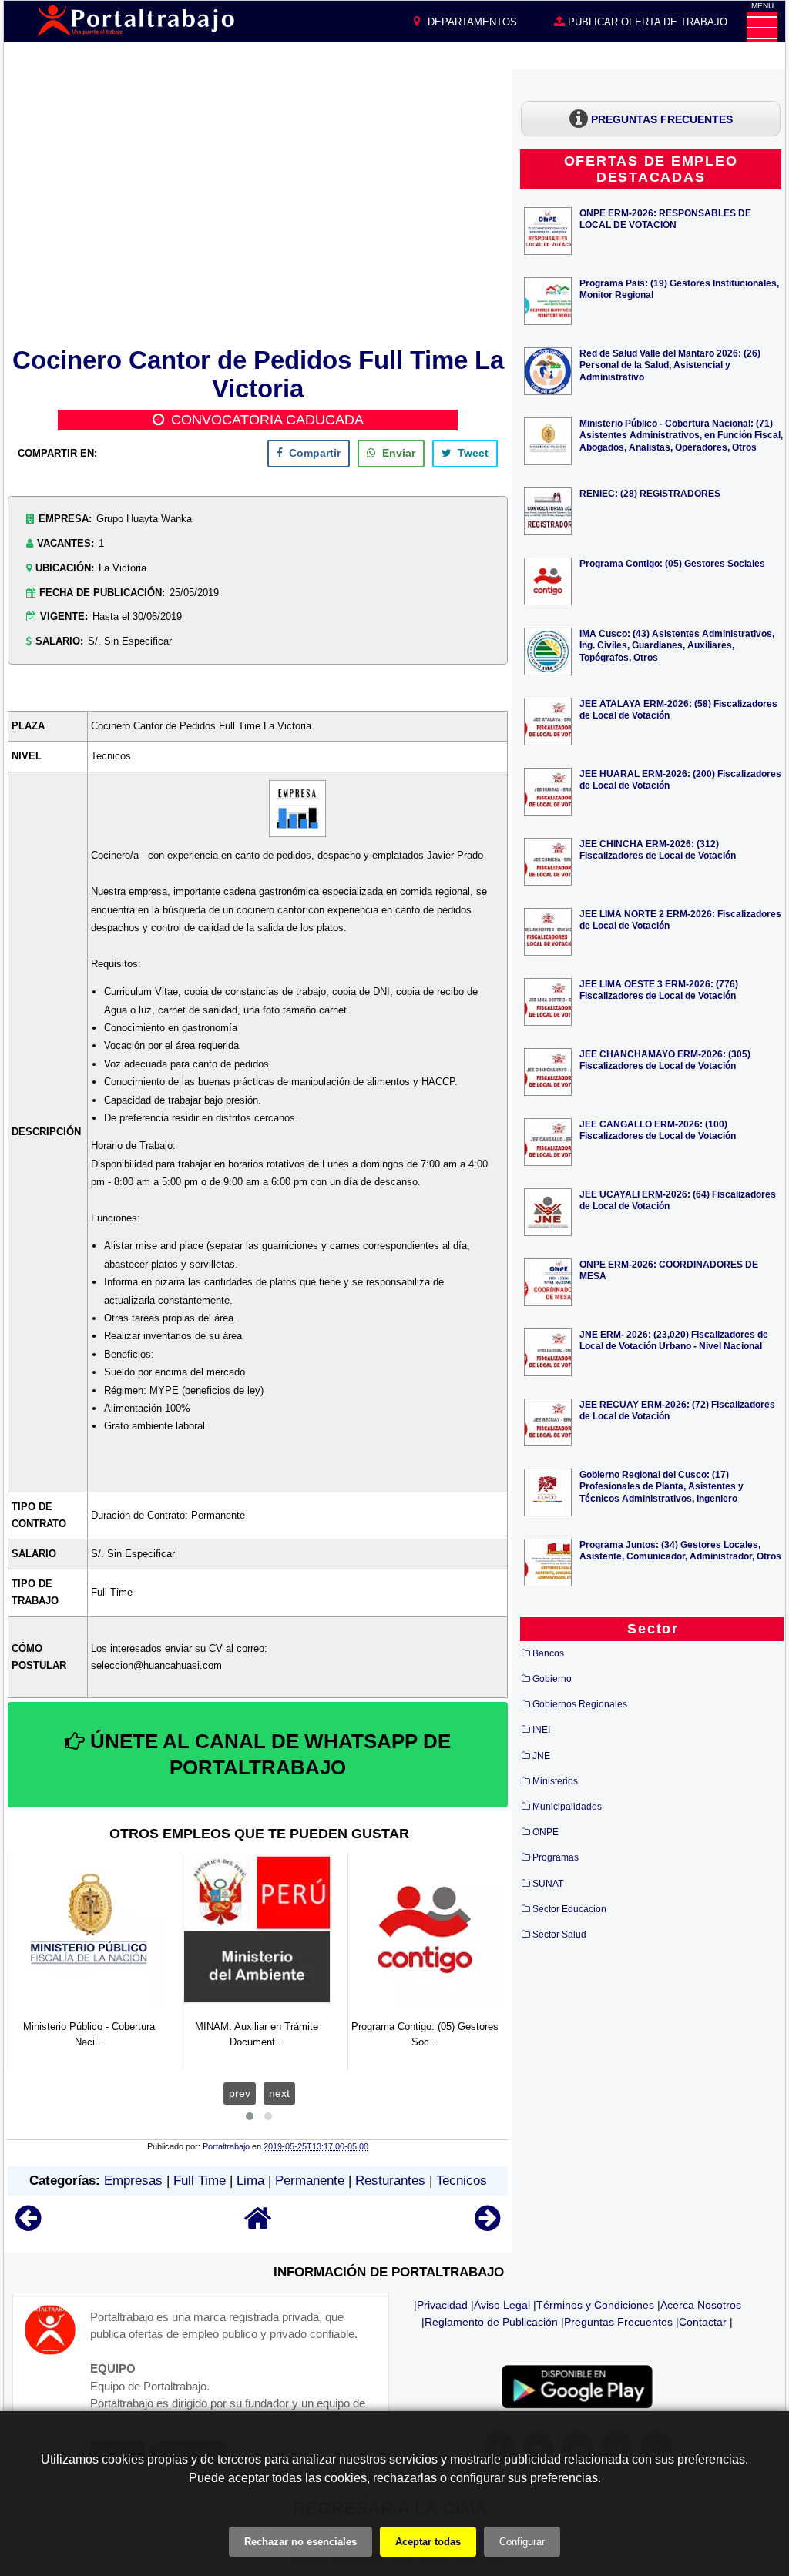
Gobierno (552, 1679)
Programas (556, 1857)
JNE (541, 1756)
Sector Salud (559, 1935)
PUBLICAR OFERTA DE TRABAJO (646, 22)
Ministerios (555, 1781)
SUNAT (548, 1884)
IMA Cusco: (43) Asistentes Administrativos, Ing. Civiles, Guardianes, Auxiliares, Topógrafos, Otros (677, 645)
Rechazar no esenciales (300, 2542)
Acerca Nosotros (701, 2305)
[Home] (258, 2225)
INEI (541, 1730)
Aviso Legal (502, 2305)
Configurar (522, 2542)
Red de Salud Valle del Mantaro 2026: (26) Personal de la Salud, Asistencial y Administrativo (670, 365)
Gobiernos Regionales (580, 1704)
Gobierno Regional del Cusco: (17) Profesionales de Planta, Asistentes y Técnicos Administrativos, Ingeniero (661, 1486)
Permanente (310, 2181)
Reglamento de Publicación (491, 2322)
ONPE (546, 1832)
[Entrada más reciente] (28, 2225)
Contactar (703, 2322)
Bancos (548, 1653)
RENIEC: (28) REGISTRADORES (650, 493)
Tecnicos (462, 2181)
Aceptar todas (428, 2542)
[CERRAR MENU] (762, 27)
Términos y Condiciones (595, 2305)
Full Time (200, 2181)
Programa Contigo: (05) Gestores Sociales (672, 563)
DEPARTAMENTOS (471, 22)
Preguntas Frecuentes (618, 2322)
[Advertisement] (258, 206)
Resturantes (390, 2181)
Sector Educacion (569, 1909)
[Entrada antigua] (487, 2225)
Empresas (133, 2181)
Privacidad (442, 2305)
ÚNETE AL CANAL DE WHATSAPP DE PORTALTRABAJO (268, 1754)
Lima (250, 2181)
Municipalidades (567, 1807)
